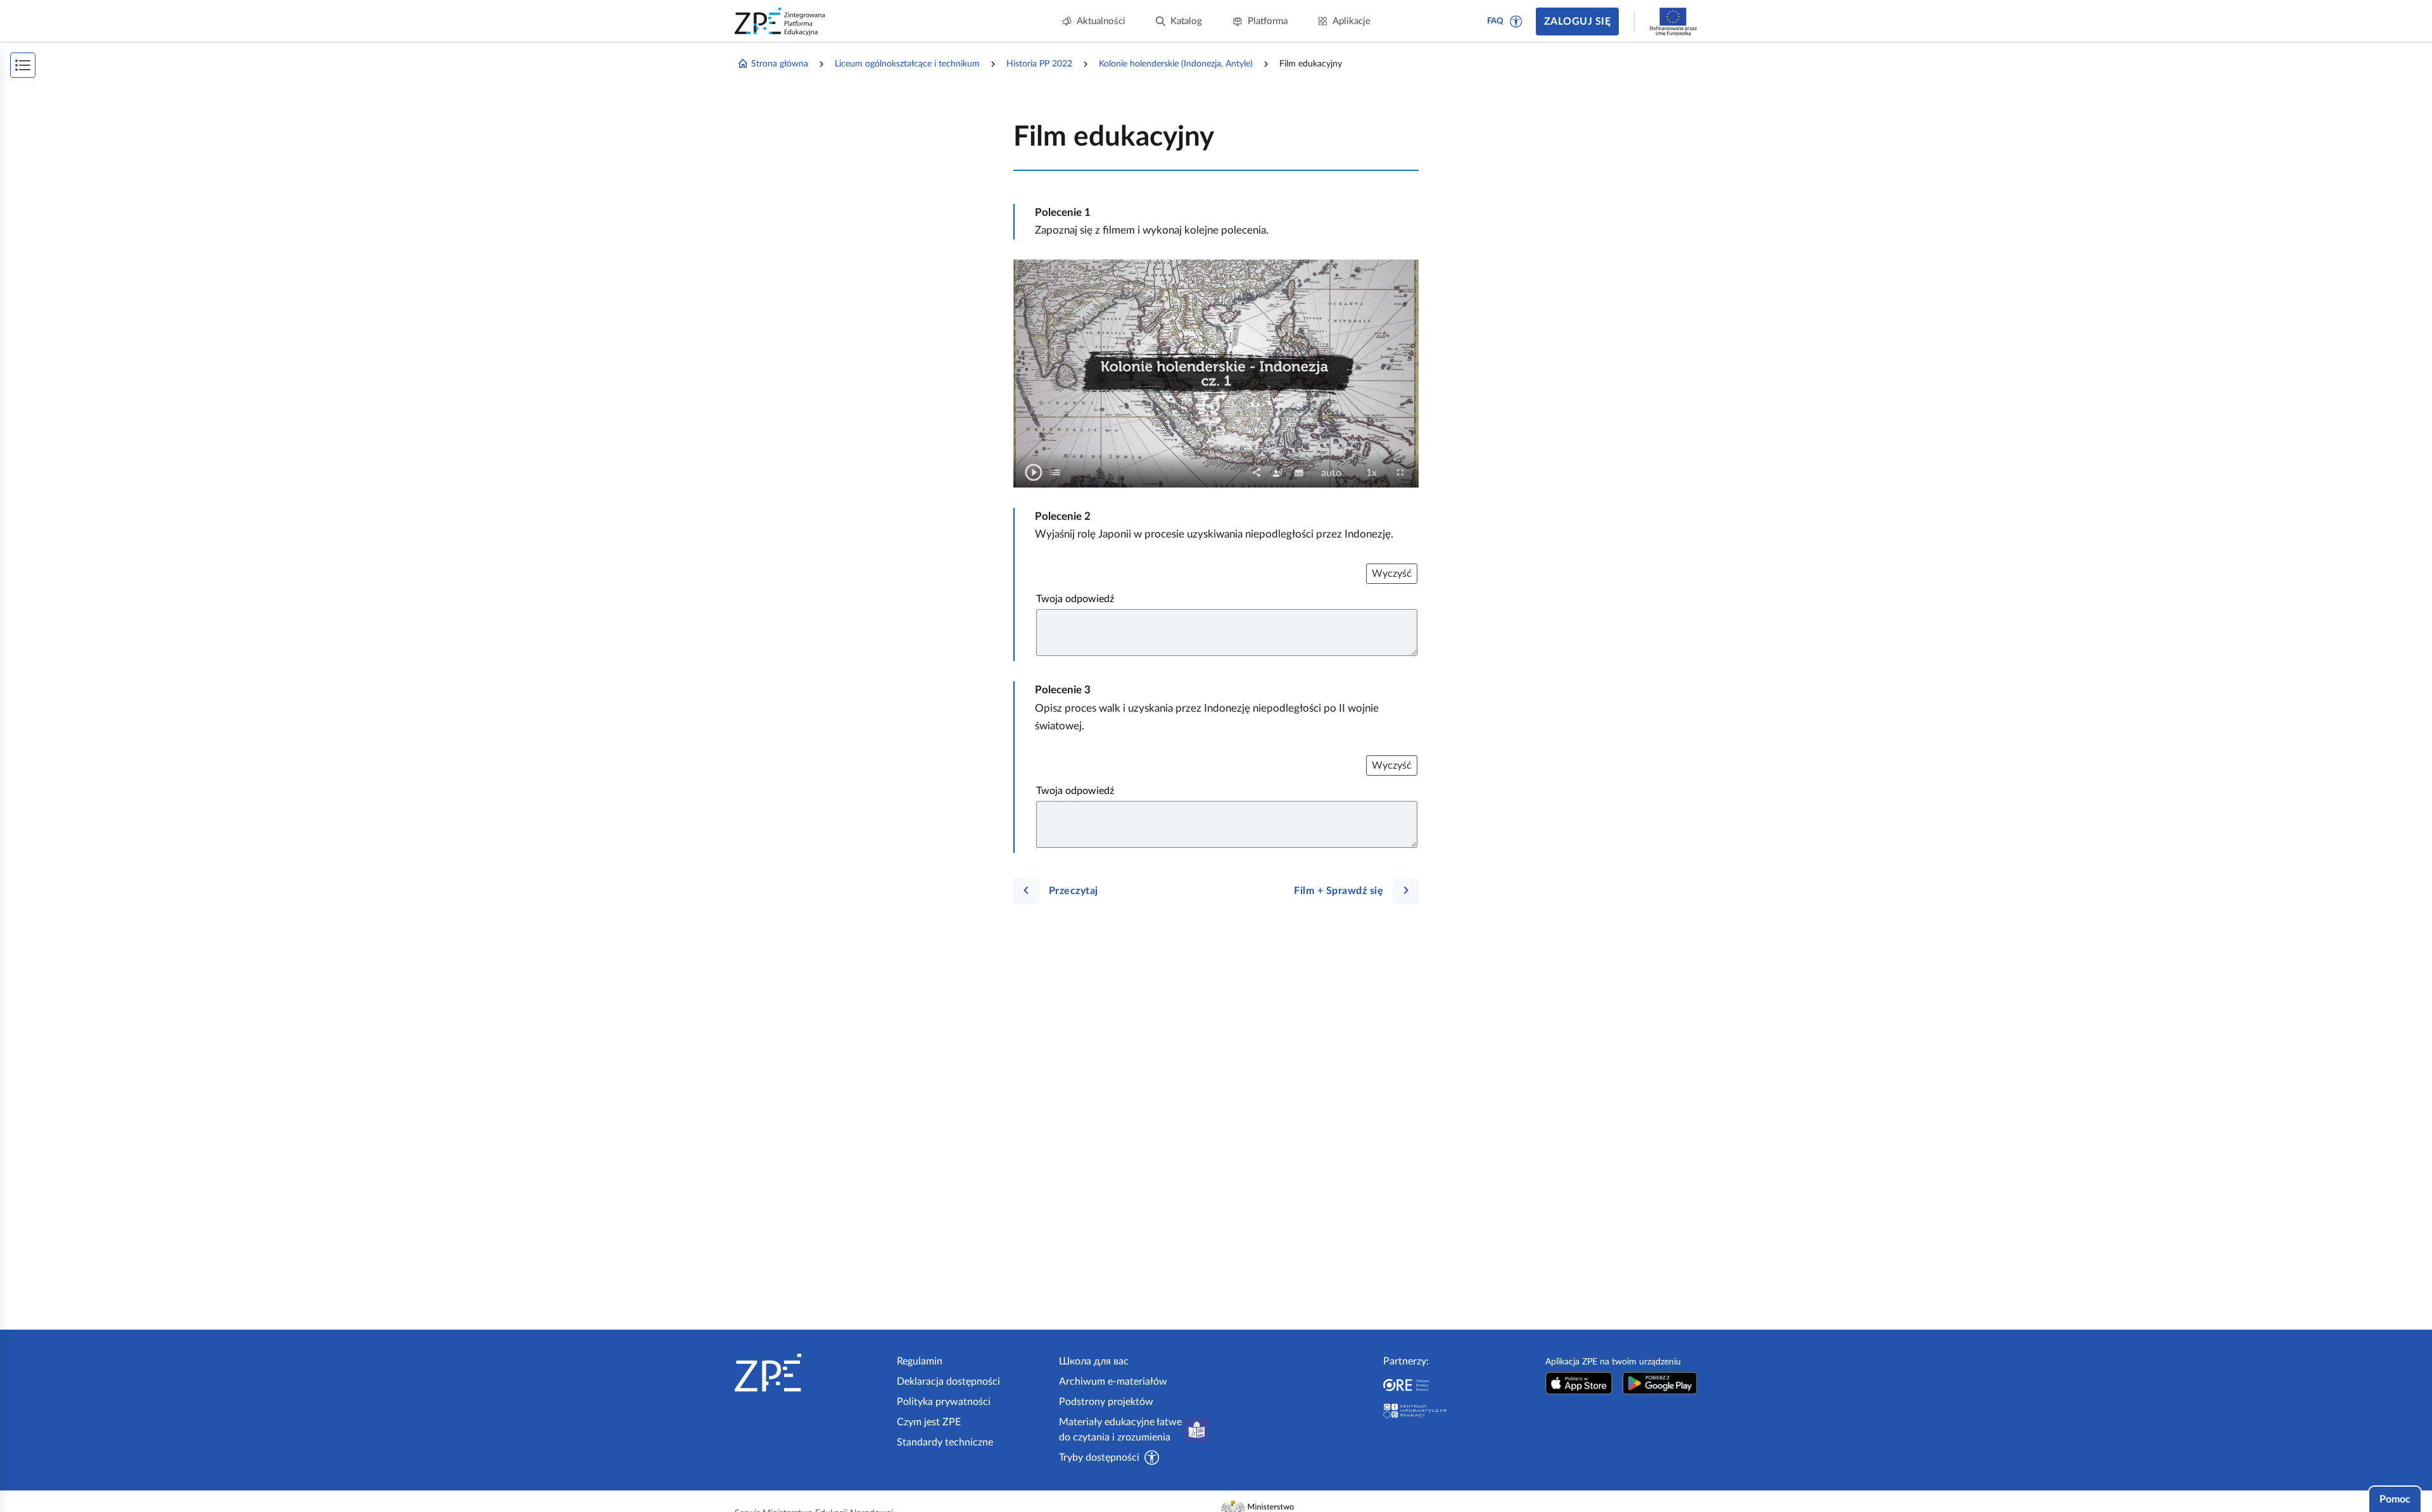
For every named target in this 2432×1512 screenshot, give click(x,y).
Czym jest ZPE (929, 1422)
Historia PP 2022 (1039, 64)
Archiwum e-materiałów (1113, 1382)
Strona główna (780, 64)
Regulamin (920, 1361)
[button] (1516, 22)
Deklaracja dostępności (948, 1382)
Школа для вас (1094, 1361)
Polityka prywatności (944, 1402)
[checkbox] (1055, 472)
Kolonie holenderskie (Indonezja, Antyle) (1176, 64)
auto (1335, 474)
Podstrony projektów (1106, 1402)
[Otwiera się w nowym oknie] (1579, 1383)
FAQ (1495, 21)
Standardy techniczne (945, 1442)
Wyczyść (1392, 574)
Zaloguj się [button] (1577, 22)
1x (1375, 474)
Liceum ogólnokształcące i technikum (907, 64)
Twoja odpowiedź (1075, 599)
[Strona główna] (811, 1373)
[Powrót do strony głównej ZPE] (780, 22)
